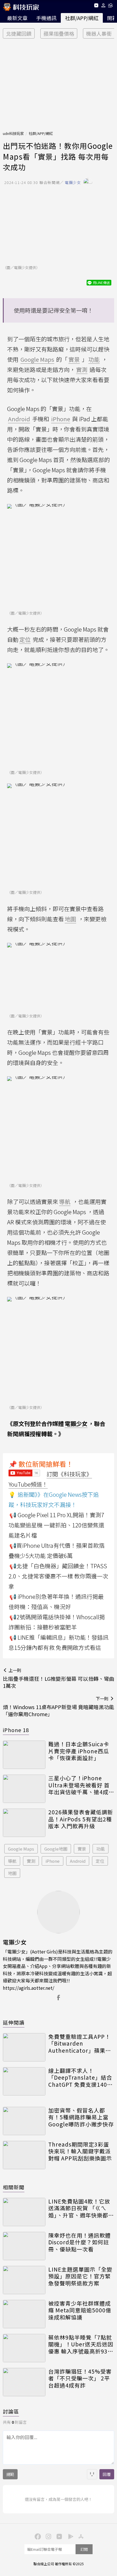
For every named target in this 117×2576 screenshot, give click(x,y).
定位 (100, 1861)
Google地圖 (56, 1849)
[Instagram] (48, 2536)
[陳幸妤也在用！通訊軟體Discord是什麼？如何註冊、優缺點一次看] (24, 2246)
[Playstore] (69, 2536)
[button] (104, 6)
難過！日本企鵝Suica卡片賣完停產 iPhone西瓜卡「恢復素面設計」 (79, 1751)
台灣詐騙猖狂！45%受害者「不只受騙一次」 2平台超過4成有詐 (80, 2378)
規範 (10, 2474)
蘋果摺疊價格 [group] (59, 33)
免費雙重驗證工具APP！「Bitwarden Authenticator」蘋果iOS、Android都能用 (79, 2044)
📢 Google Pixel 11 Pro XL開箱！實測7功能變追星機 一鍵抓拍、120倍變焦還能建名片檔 (56, 1525)
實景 (82, 1849)
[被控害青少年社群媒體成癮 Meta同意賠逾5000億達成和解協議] (24, 2314)
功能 (101, 1849)
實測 (31, 1861)
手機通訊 (46, 18)
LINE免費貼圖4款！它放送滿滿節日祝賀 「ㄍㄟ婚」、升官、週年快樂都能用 (81, 2208)
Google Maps (21, 1849)
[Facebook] (37, 2536)
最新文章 (17, 18)
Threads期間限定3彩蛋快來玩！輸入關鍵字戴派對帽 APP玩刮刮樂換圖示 (80, 2151)
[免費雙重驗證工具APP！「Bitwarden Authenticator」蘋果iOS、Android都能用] (24, 2047)
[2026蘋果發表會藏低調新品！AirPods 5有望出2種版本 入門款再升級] (24, 1823)
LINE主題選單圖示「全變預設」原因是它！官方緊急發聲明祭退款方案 (80, 2276)
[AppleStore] (80, 2536)
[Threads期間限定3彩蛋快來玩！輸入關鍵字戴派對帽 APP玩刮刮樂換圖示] (24, 2155)
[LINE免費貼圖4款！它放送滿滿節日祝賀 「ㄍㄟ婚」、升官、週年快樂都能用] (24, 2212)
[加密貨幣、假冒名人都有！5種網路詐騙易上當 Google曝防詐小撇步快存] (24, 2121)
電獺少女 (76, 1424)
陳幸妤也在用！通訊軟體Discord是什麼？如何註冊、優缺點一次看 (80, 2242)
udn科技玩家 (13, 133)
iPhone (53, 1861)
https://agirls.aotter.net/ (29, 1988)
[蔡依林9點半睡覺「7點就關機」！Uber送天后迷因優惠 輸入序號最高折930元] (24, 2348)
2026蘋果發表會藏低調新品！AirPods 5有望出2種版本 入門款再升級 (81, 1819)
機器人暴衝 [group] (99, 33)
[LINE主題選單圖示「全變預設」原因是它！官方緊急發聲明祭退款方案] (24, 2280)
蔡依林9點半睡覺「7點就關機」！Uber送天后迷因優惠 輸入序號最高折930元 (81, 2344)
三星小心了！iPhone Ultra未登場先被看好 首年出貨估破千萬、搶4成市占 (81, 1785)
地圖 (12, 1873)
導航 (12, 1861)
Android (78, 1861)
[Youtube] (96, 6)
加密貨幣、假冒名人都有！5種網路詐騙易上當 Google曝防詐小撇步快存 (81, 2117)
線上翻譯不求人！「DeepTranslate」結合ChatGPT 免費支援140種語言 (81, 2078)
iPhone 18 (16, 1730)
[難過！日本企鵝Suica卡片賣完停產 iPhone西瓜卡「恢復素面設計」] (24, 1755)
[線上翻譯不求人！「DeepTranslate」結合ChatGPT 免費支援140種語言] (24, 2081)
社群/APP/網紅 (82, 18)
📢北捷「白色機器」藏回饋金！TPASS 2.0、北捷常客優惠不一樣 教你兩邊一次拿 (58, 1576)
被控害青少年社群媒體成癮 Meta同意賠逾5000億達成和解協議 (80, 2310)
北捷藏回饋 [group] (19, 33)
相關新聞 (14, 2187)
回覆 (107, 2474)
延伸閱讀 (14, 2022)
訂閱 (84, 2549)
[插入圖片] (92, 2474)
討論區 (11, 2411)
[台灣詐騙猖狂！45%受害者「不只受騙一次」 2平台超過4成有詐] (24, 2382)
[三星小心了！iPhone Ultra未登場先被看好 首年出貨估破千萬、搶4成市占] (24, 1789)
